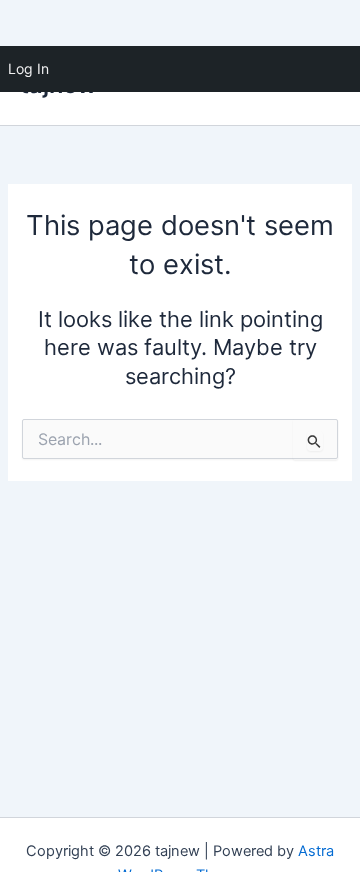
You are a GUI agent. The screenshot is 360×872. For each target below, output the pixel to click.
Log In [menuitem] (28, 68)
